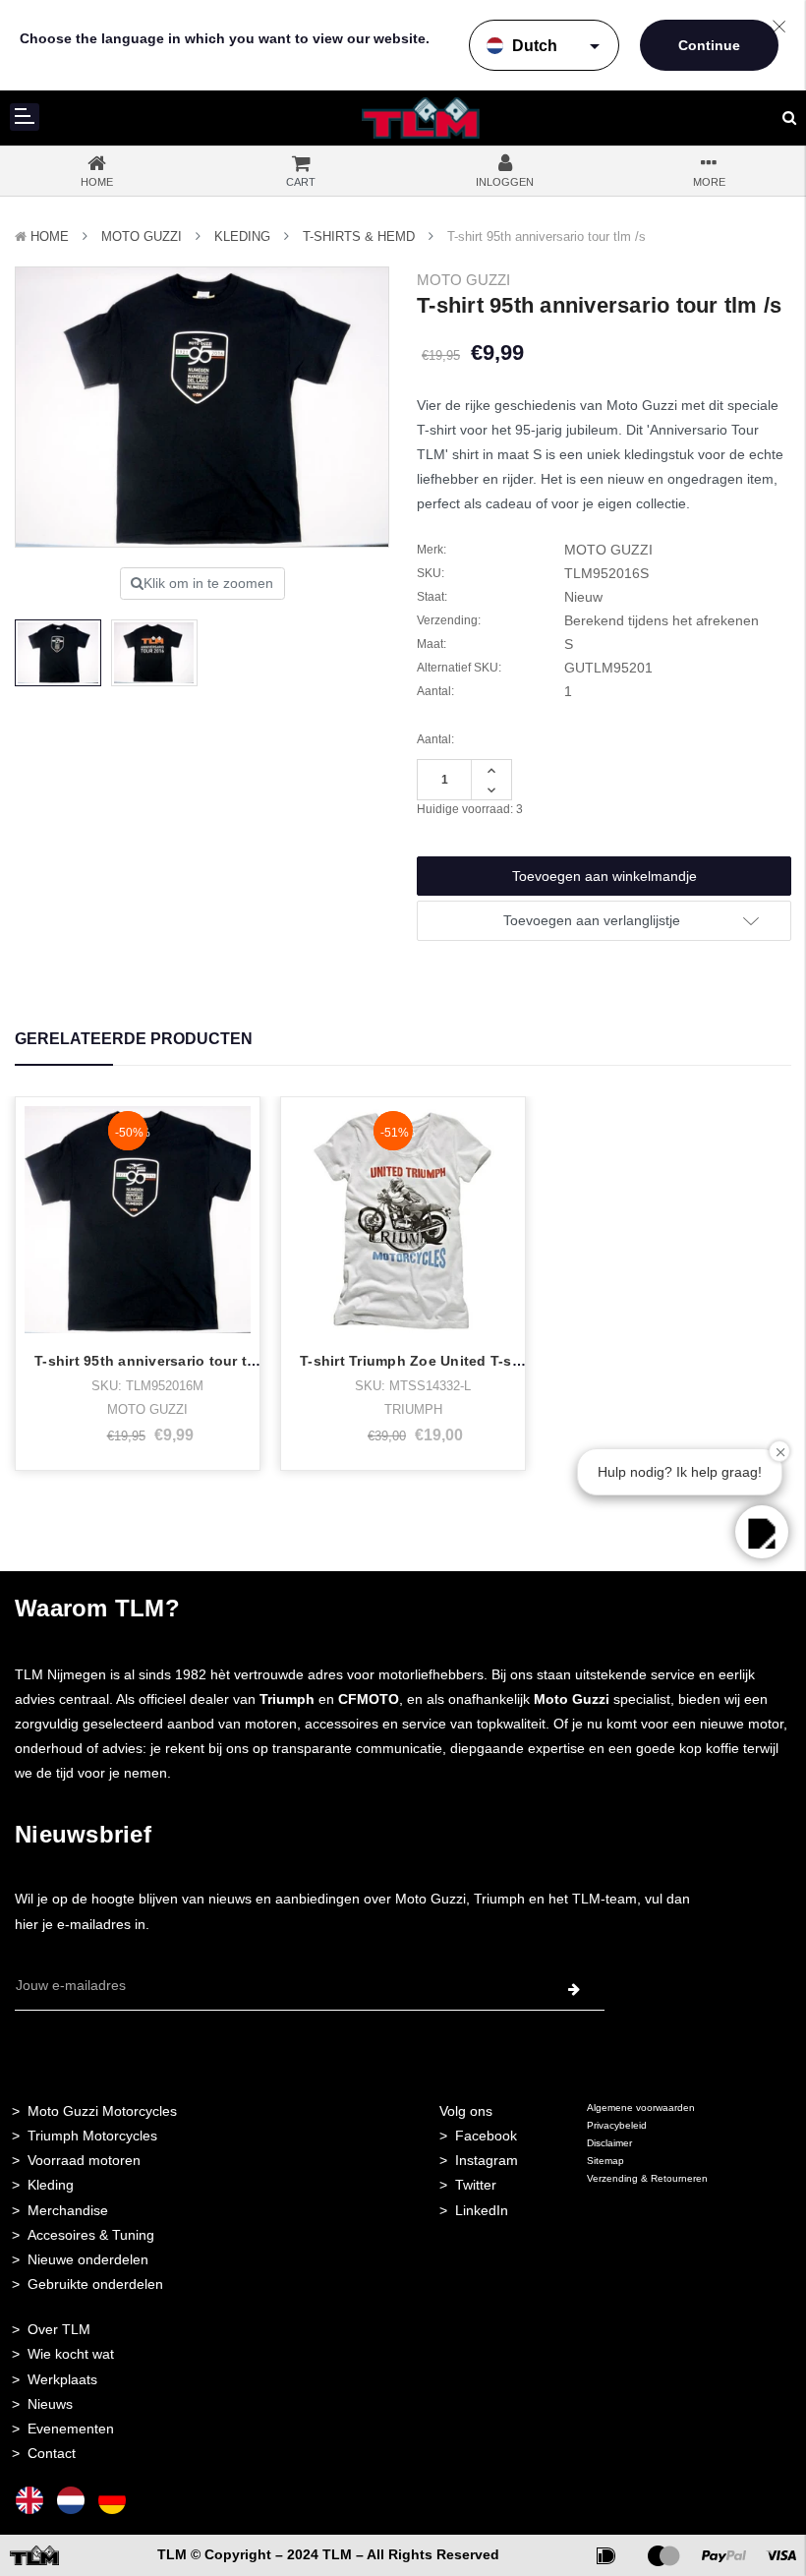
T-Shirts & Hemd (359, 236)
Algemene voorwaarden (641, 2108)
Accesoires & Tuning (91, 2235)
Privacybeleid (617, 2125)
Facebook (486, 2136)
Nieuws (50, 2404)
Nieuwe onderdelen (88, 2259)
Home (50, 236)
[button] (762, 1532)
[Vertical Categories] (25, 117)
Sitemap (605, 2161)
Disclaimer (609, 2143)
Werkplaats (62, 2379)
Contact (52, 2453)
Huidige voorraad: (470, 809)
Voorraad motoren (84, 2160)
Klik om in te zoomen (208, 583)
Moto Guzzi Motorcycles (102, 2111)
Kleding (242, 236)
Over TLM (59, 2329)
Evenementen (71, 2429)
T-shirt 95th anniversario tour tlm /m (159, 1361)
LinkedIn (482, 2210)
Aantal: (435, 739)
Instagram (487, 2160)
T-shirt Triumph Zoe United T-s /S (414, 1361)
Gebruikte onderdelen (95, 2284)
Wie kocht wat (71, 2354)
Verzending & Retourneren (647, 2178)
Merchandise (68, 2210)
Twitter (476, 2185)
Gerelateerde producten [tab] (134, 1039)
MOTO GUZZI (142, 236)
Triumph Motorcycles (92, 2136)
